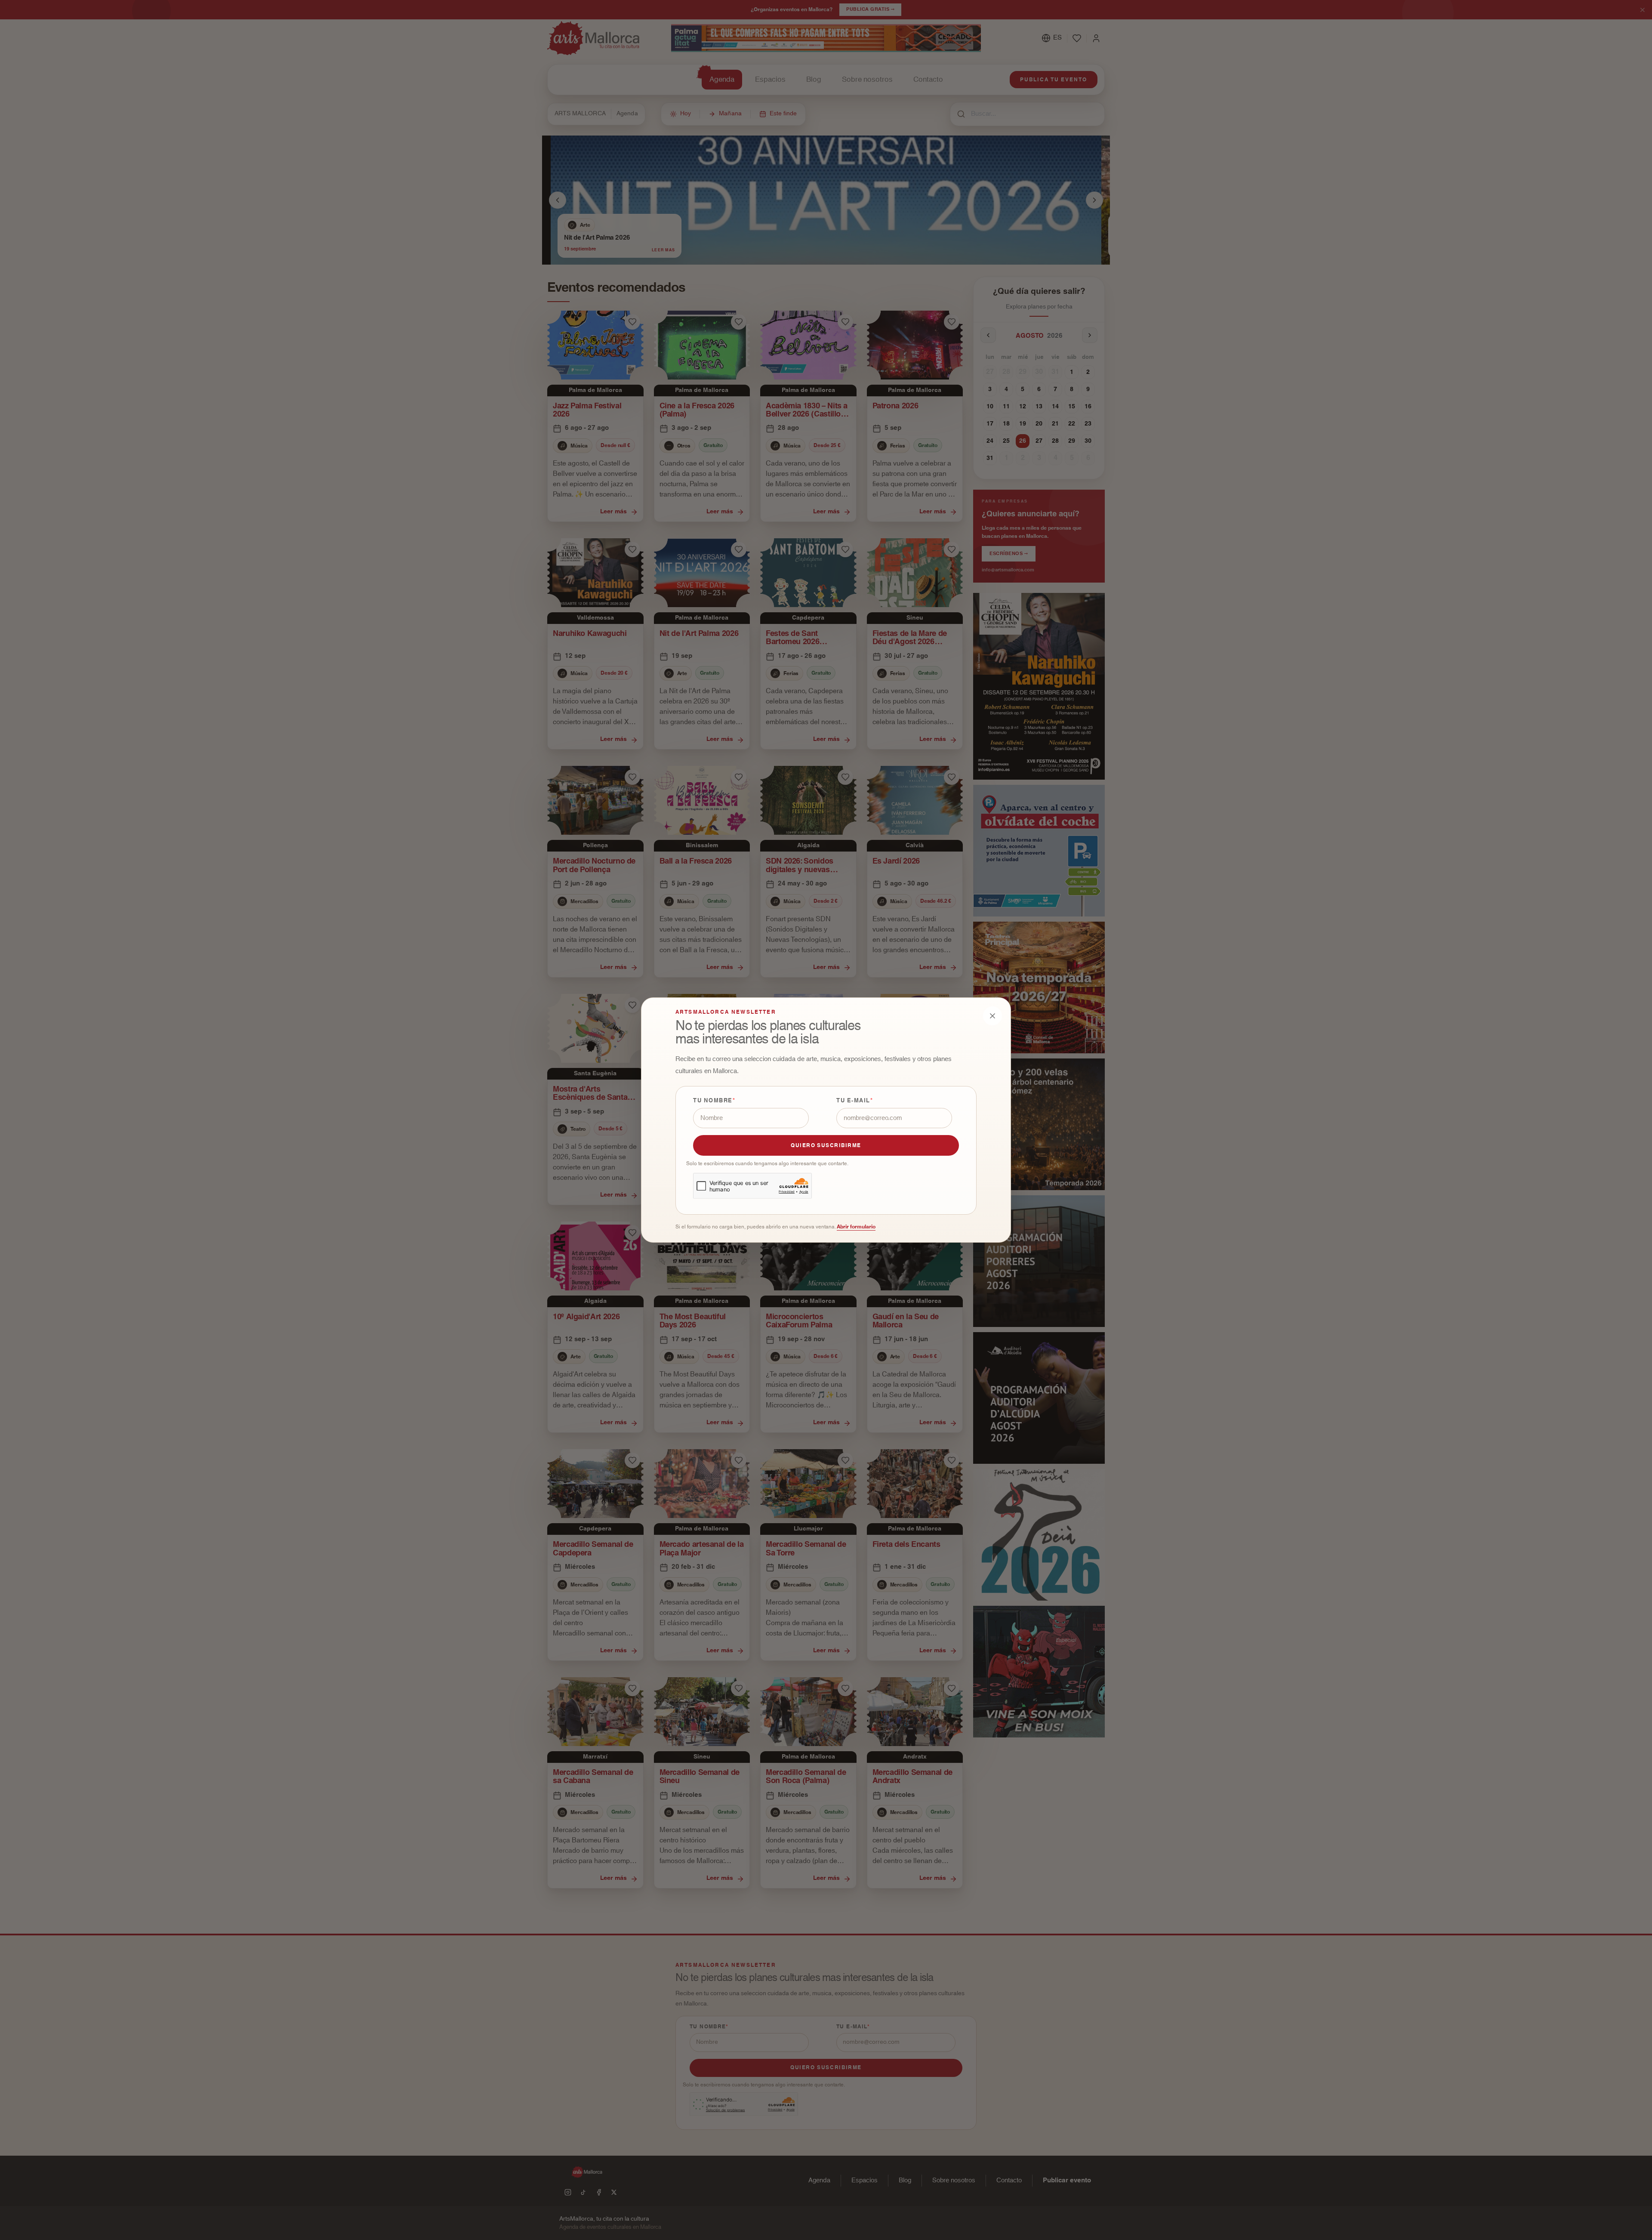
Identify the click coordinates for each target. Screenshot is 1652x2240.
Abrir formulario (856, 1227)
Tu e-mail (853, 1101)
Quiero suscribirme (826, 1145)
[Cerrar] (992, 1016)
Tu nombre (713, 1101)
